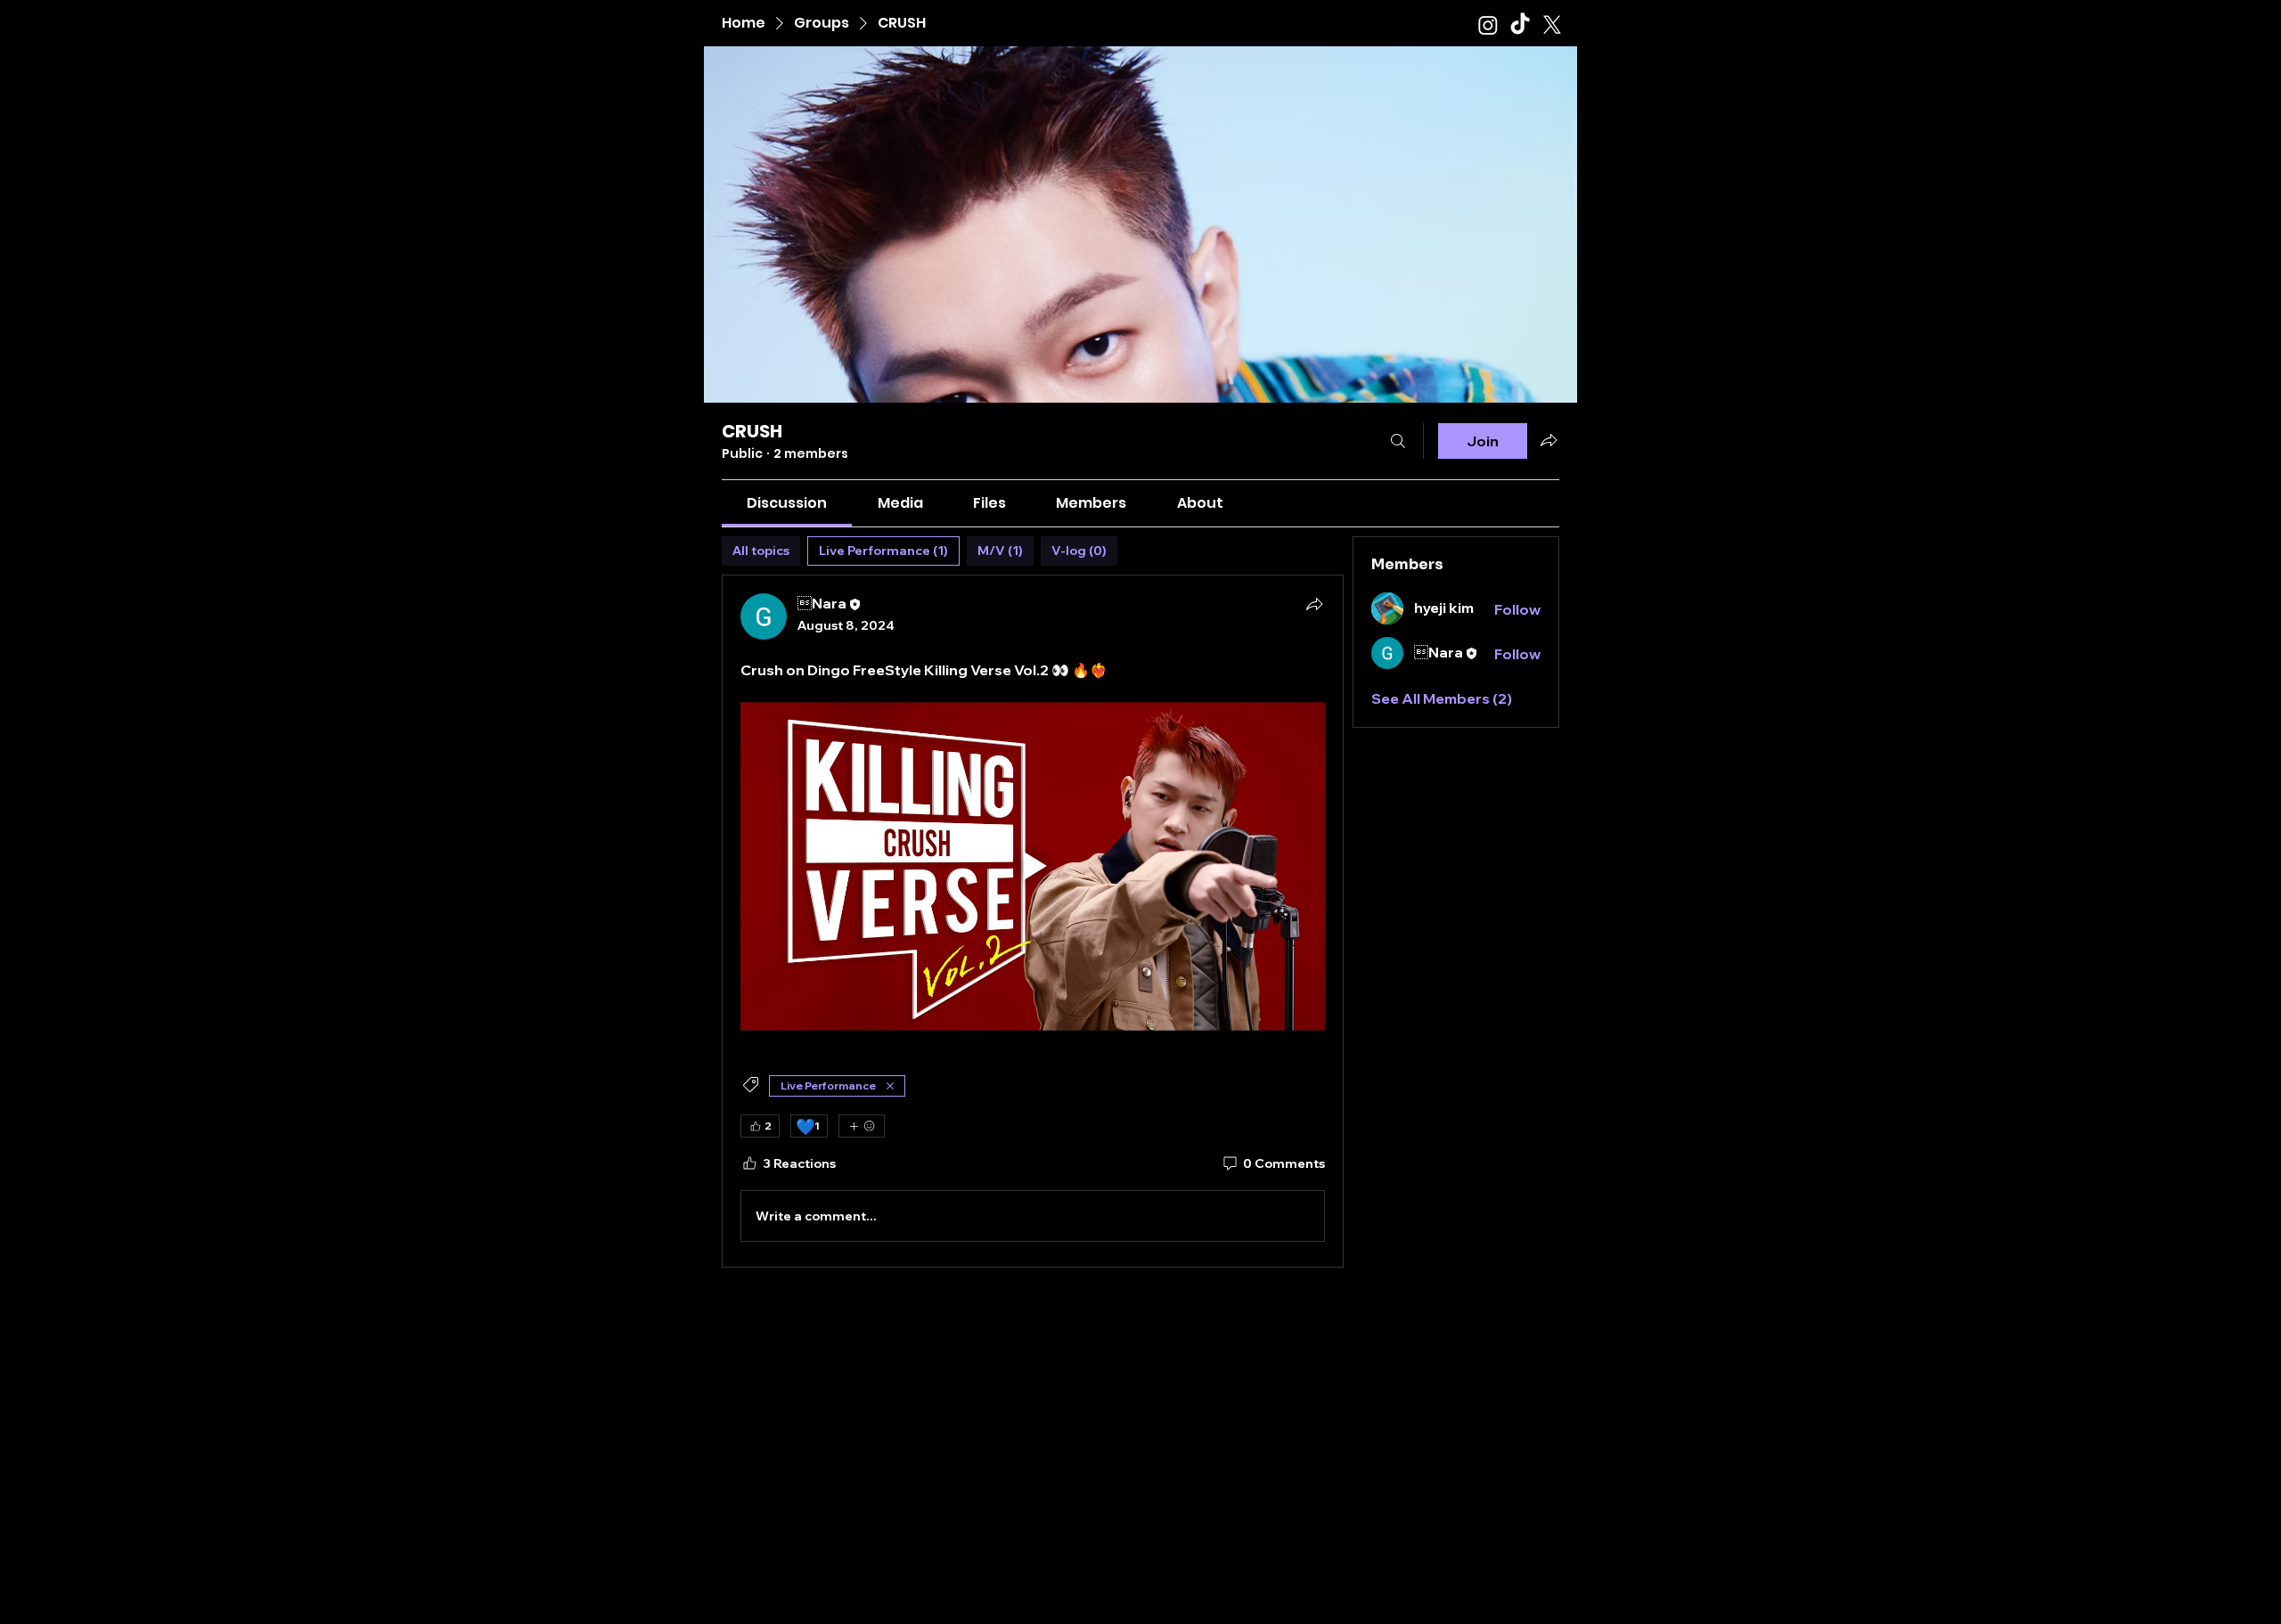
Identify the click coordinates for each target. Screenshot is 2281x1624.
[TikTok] (1520, 25)
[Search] (1398, 441)
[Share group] (1549, 440)
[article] (1033, 921)
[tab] (761, 551)
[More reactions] (862, 1126)
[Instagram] (1488, 25)
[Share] (1314, 604)
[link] (787, 503)
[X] (1552, 25)
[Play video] (1033, 866)
